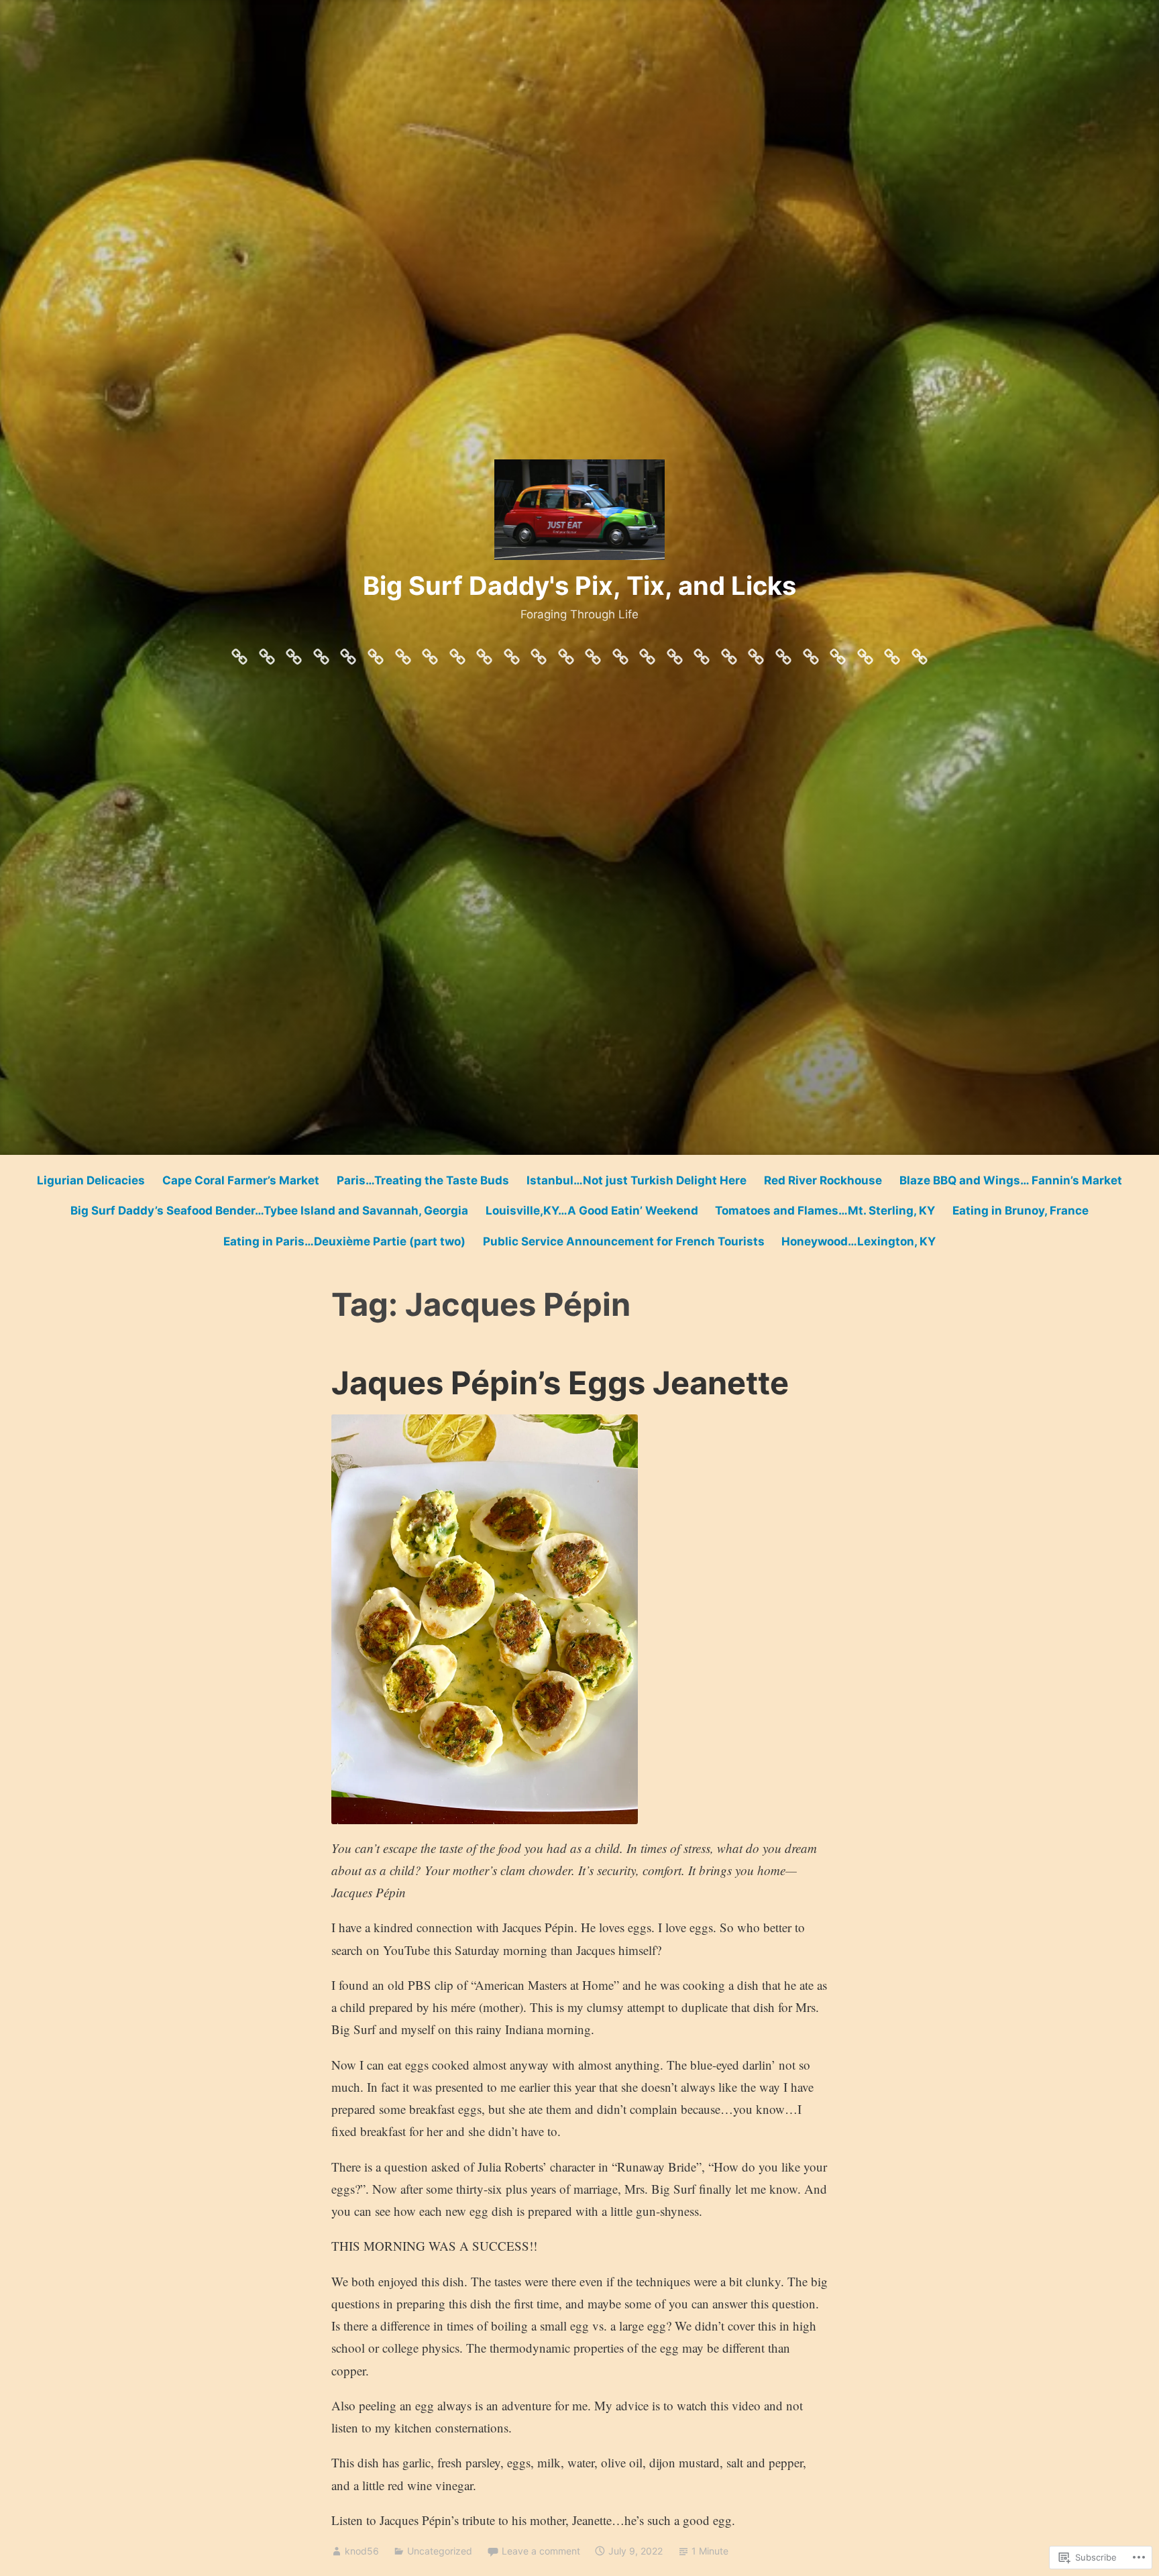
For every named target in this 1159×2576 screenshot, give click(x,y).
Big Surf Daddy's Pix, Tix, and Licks (579, 585)
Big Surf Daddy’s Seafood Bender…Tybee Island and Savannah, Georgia (269, 1211)
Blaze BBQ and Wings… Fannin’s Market (1011, 1180)
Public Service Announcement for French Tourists (624, 1241)
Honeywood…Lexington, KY (859, 1241)
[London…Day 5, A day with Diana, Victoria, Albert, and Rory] (811, 653)
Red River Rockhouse (823, 1180)
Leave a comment (541, 2551)
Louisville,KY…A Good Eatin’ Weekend (592, 1211)
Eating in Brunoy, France (1020, 1211)
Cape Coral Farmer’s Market (241, 1180)
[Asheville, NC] (348, 653)
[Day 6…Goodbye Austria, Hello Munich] (457, 653)
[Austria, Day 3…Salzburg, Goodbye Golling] (566, 653)
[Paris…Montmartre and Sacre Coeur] (647, 653)
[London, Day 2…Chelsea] (892, 653)
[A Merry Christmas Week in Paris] (239, 653)
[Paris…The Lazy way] (675, 653)
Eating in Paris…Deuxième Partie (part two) (344, 1241)
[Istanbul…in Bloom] (321, 653)
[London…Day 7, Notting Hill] (756, 653)
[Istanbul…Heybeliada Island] (376, 653)
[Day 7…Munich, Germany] (430, 653)
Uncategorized (440, 2551)
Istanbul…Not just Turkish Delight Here (637, 1180)
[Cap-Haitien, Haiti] (729, 653)
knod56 (362, 2551)
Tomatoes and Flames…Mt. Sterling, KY (825, 1211)
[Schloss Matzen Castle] (539, 653)
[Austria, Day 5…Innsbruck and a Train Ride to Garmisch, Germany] (484, 653)
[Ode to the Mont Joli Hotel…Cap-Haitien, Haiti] (702, 653)
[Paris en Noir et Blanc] (267, 653)
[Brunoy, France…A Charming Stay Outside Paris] (294, 653)
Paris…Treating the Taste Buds (423, 1180)
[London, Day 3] (865, 653)
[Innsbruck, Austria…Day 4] (512, 653)
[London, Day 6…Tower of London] (783, 653)
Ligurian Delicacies (91, 1180)
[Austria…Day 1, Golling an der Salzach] (620, 653)
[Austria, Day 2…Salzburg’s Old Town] (593, 653)
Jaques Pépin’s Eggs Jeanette (560, 1383)
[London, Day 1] (920, 653)
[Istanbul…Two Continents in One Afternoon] (403, 653)
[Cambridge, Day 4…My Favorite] (838, 653)
